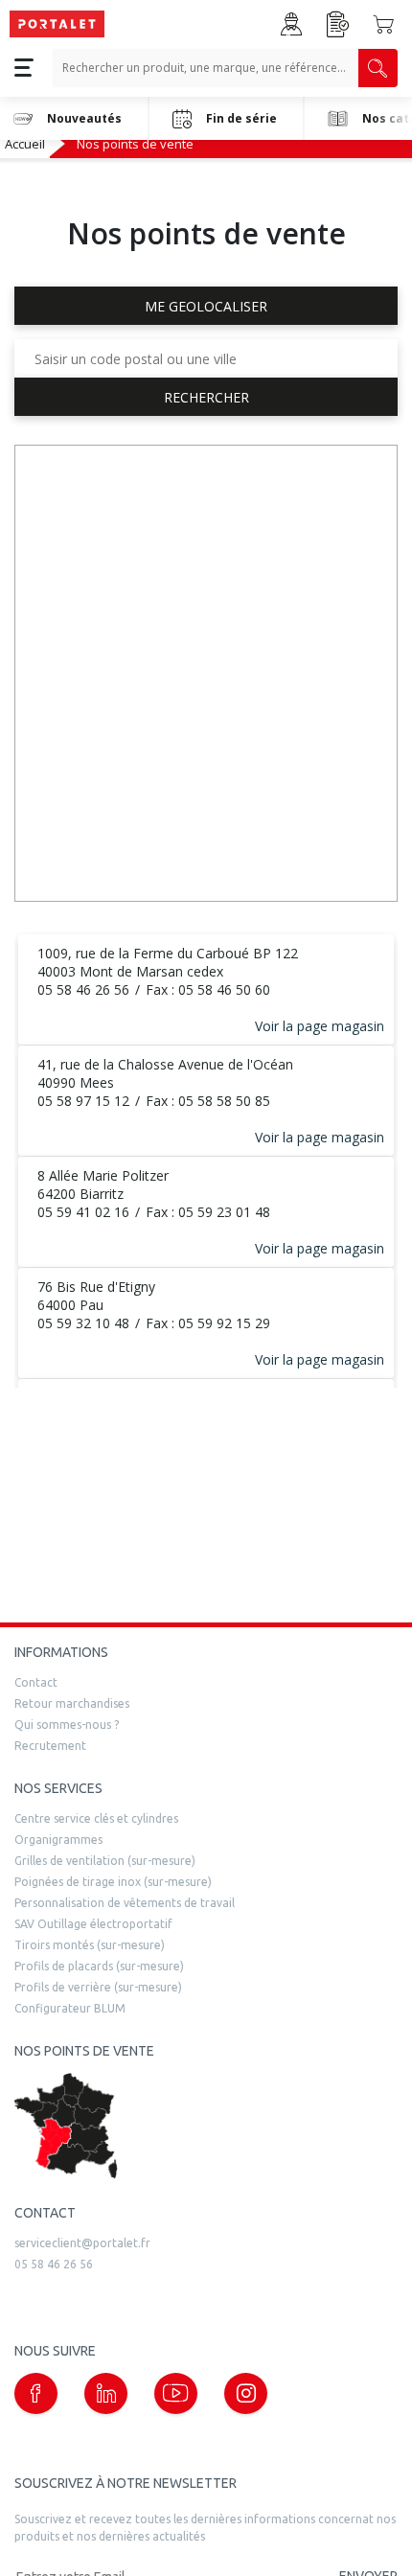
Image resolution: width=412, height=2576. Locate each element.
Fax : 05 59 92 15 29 (208, 1323)
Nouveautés (84, 118)
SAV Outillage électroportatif (93, 1924)
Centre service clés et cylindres (96, 1818)
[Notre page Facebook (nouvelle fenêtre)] (36, 2393)
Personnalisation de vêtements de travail (125, 1903)
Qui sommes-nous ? (67, 1725)
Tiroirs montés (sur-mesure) (90, 1945)
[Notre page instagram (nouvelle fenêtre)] (246, 2393)
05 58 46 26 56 (83, 989)
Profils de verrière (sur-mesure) (98, 1987)
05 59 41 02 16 (83, 1212)
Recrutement (50, 1746)
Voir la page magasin (320, 1026)
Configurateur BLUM (70, 2008)
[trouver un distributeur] (206, 2126)
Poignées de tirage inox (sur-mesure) (113, 1882)
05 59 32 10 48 (83, 1323)
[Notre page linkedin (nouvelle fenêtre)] (106, 2393)
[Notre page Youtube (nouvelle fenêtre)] (176, 2393)
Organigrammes (58, 1840)
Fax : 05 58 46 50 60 (208, 989)
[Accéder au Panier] (383, 24)
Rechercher (206, 397)
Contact (36, 1682)
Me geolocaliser (206, 306)
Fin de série (241, 118)
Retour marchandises (72, 1703)
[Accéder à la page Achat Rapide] (338, 24)
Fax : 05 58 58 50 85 (208, 1101)
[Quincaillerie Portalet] (57, 24)
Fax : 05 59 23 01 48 (208, 1212)
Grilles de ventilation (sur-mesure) (105, 1861)
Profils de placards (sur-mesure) (99, 1966)
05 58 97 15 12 (83, 1101)
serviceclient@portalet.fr (82, 2243)
